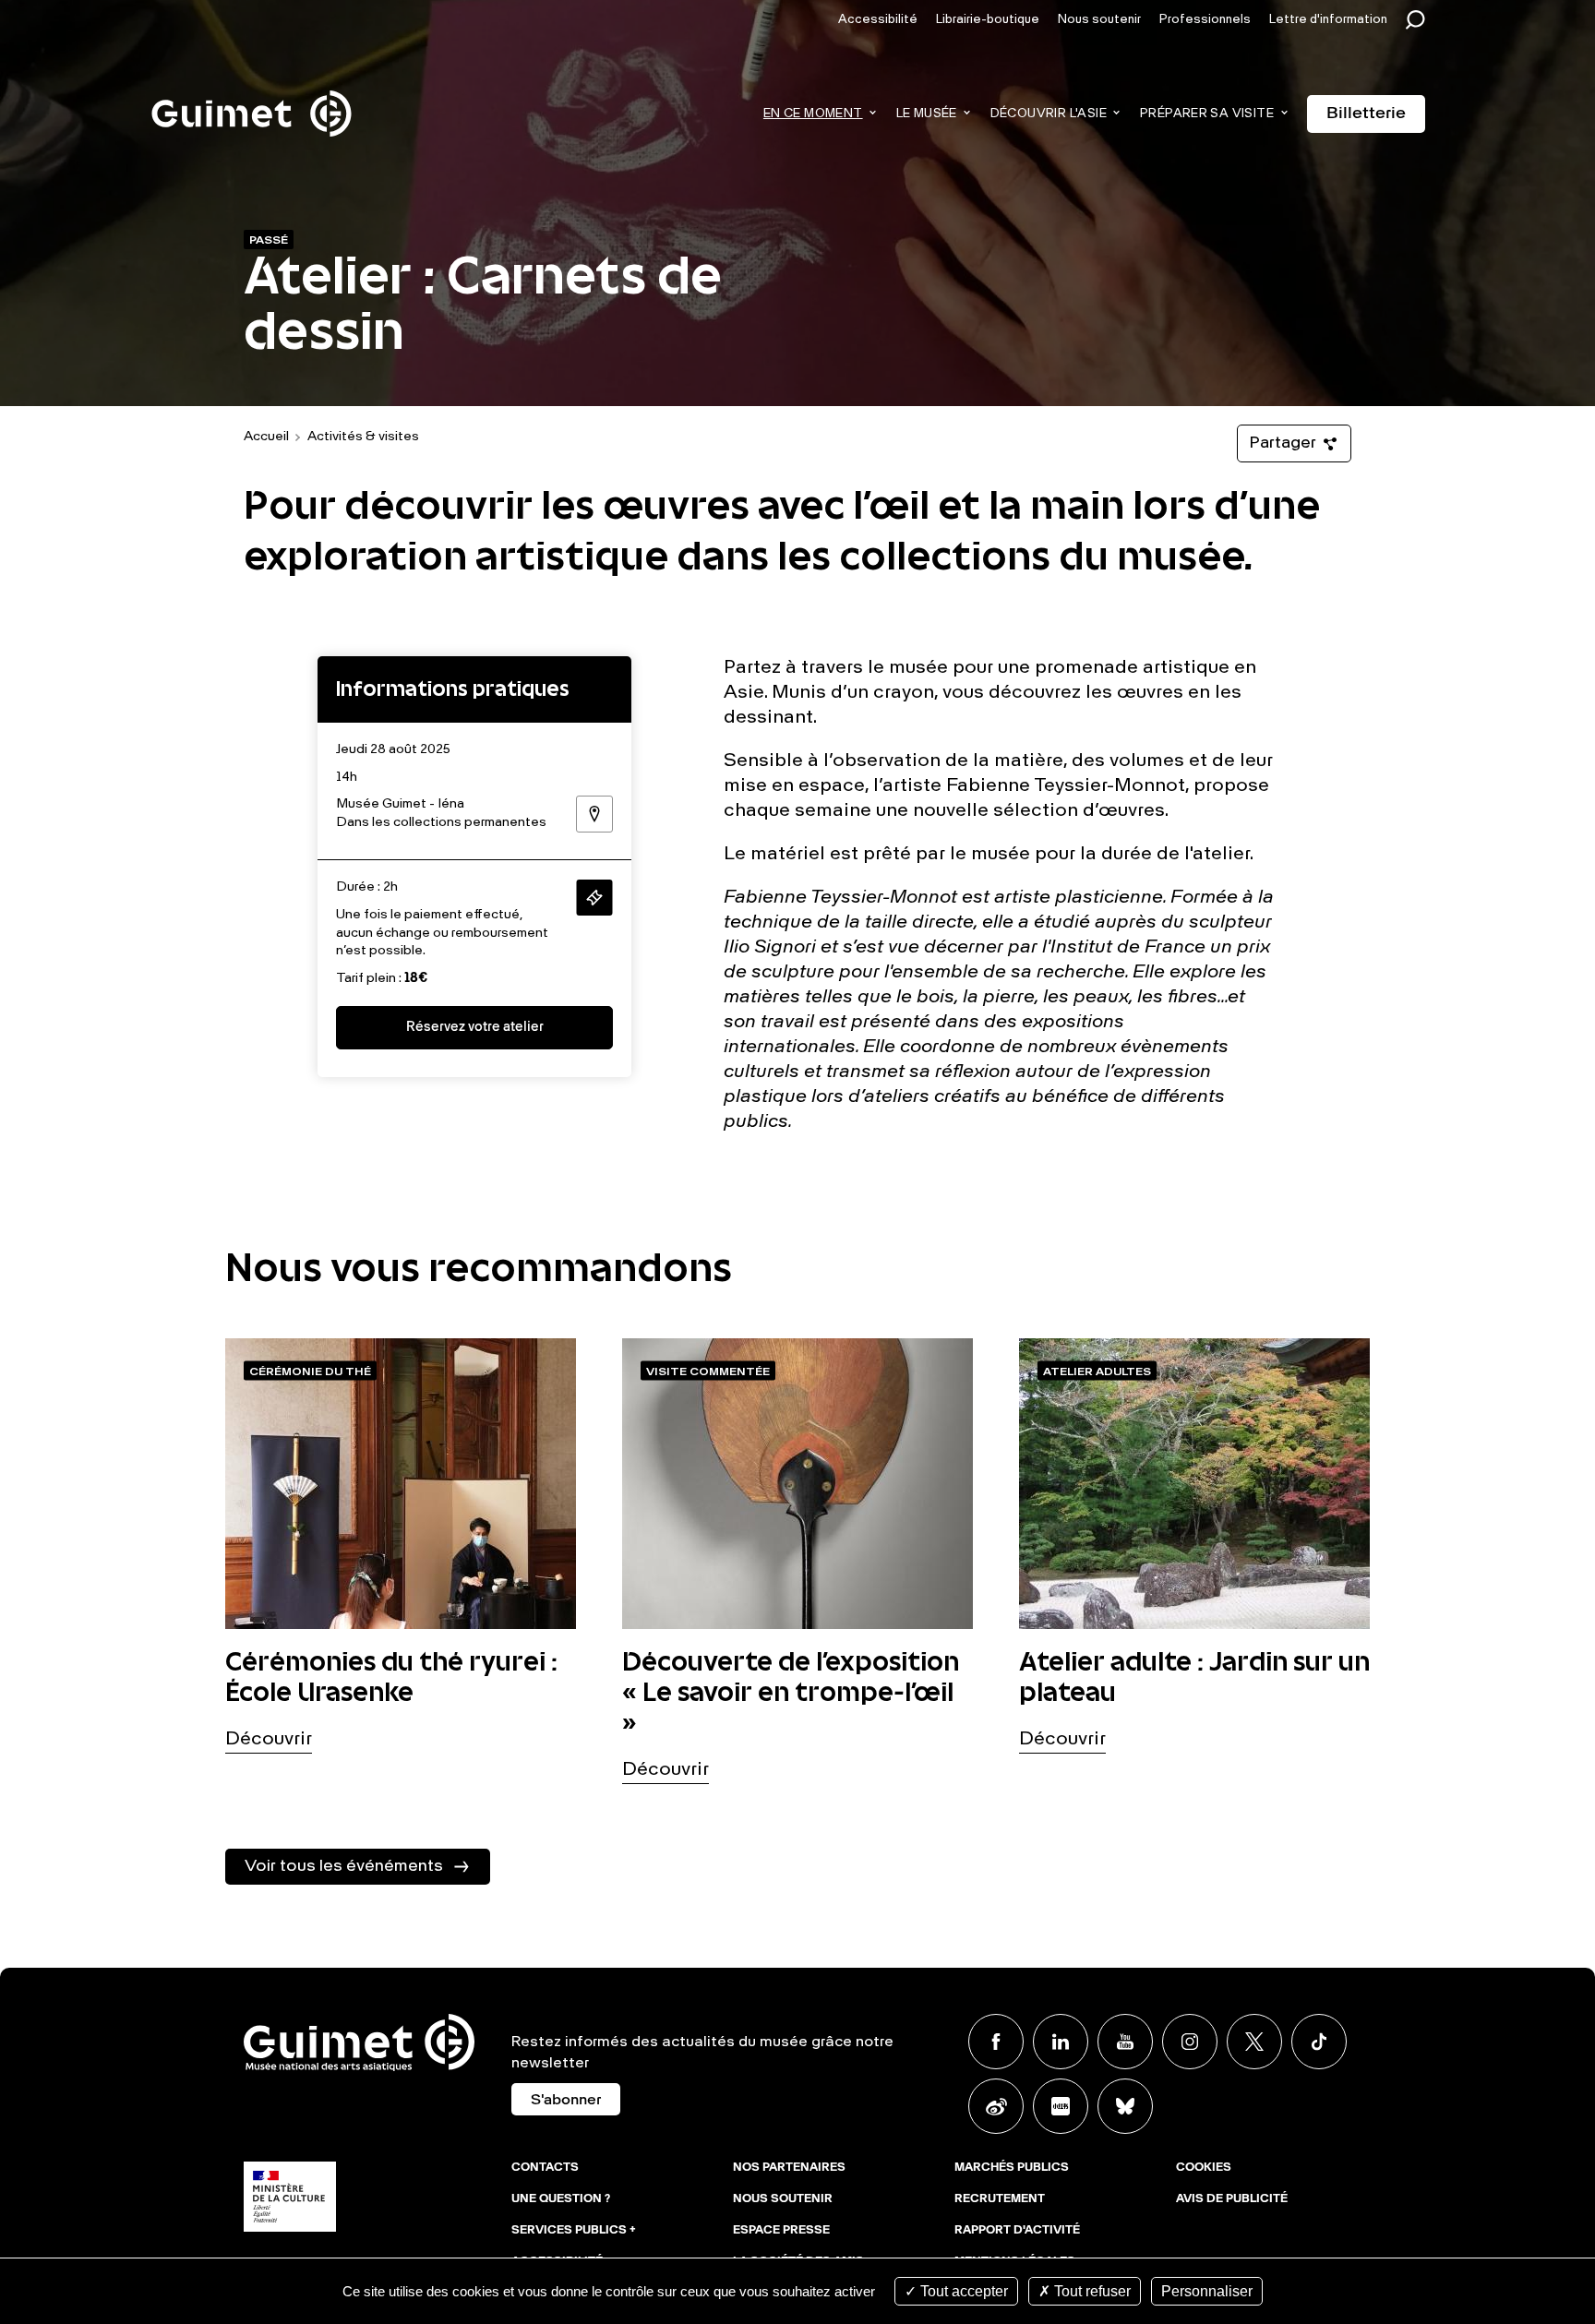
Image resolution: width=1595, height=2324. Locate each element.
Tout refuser (1091, 2291)
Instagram (1190, 2042)
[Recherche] (1420, 20)
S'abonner (566, 2101)
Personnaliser (1207, 2291)
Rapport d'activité (1017, 2231)
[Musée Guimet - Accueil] (252, 93)
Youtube (1125, 2042)
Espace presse (781, 2231)
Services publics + (574, 2231)
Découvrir (269, 1740)
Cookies (1204, 2168)
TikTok (1319, 2042)
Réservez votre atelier (475, 1028)
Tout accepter (962, 2291)
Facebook (996, 2042)
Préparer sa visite (1207, 114)
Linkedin (1061, 2042)
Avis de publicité (1232, 2199)
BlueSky (1125, 2106)
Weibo (996, 2106)
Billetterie (1366, 114)
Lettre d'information (1328, 20)
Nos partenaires (789, 2168)
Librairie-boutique (988, 20)
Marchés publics (1012, 2168)
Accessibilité (878, 20)
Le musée (927, 114)
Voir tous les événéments (344, 1866)
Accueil (266, 437)
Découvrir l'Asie (1049, 114)
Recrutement (1000, 2199)
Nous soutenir (1099, 20)
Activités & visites (363, 437)
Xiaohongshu (1061, 2106)
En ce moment (813, 114)
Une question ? (561, 2199)
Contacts (545, 2168)
